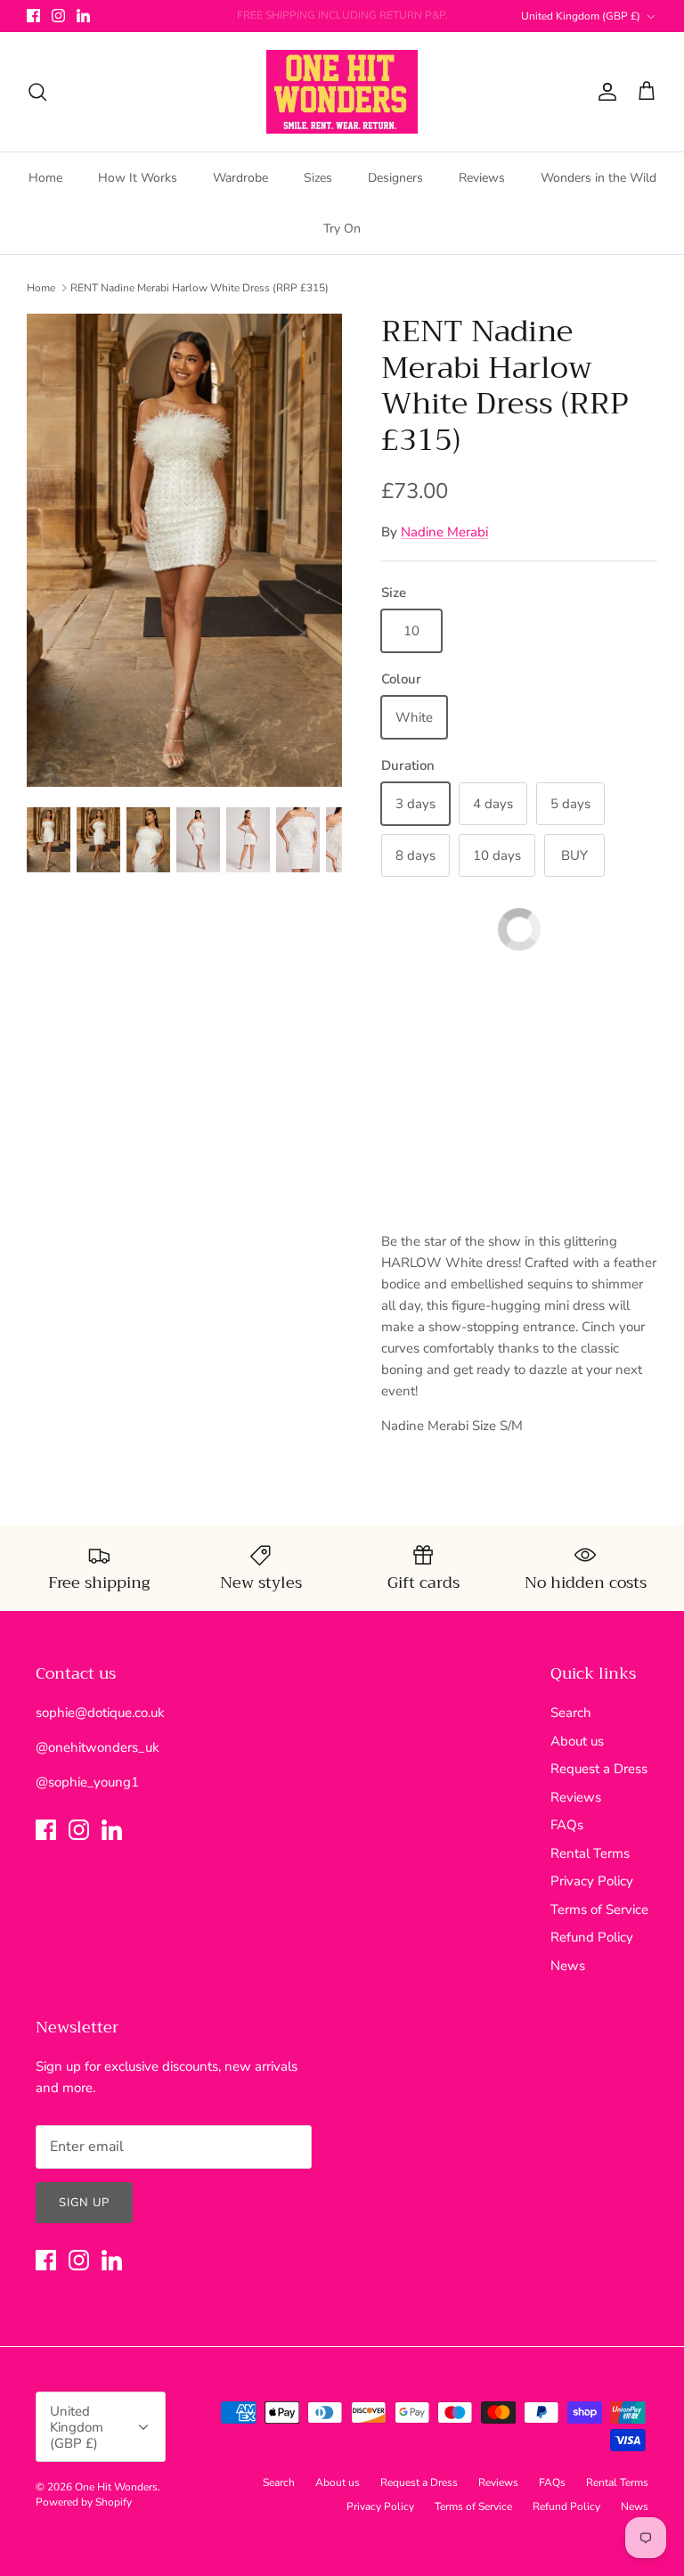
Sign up (84, 2203)
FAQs (567, 1825)
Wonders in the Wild (598, 178)
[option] (184, 551)
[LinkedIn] (83, 16)
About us (577, 1741)
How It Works (138, 178)
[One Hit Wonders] (342, 92)
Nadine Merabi (444, 532)
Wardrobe (240, 178)
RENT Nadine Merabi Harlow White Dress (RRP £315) (199, 288)
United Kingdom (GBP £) (581, 16)
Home (45, 178)
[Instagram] (58, 16)
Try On (342, 229)
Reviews (482, 178)
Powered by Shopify (84, 2502)
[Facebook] (33, 16)
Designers (395, 178)
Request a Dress (599, 1769)
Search (571, 1713)
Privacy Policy (592, 1881)
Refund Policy (592, 1937)
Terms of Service (599, 1910)
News (568, 1966)
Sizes (318, 178)
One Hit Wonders (116, 2487)
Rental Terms (590, 1853)
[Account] (604, 92)
